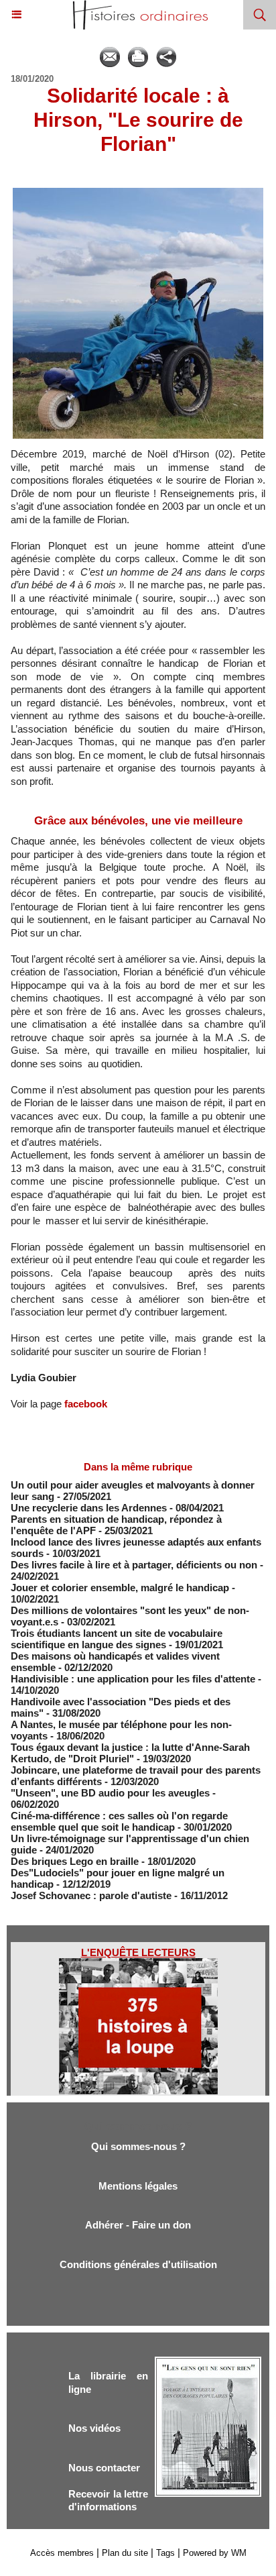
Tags (165, 2553)
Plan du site (125, 2553)
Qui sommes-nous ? (138, 2146)
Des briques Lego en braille (75, 1861)
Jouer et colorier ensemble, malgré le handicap (120, 1588)
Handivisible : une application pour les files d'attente (133, 1679)
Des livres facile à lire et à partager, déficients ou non (134, 1565)
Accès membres (62, 2553)
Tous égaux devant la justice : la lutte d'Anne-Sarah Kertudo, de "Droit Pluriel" (130, 1753)
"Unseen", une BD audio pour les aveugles (110, 1793)
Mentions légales (138, 2186)
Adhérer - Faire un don (138, 2225)
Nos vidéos (94, 2428)
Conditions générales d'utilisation (138, 2264)
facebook (86, 1404)
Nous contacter (104, 2468)
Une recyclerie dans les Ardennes (89, 1508)
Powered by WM (215, 2553)
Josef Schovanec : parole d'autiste (91, 1895)
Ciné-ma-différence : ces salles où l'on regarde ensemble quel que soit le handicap (119, 1821)
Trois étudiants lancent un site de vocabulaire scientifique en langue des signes (117, 1639)
